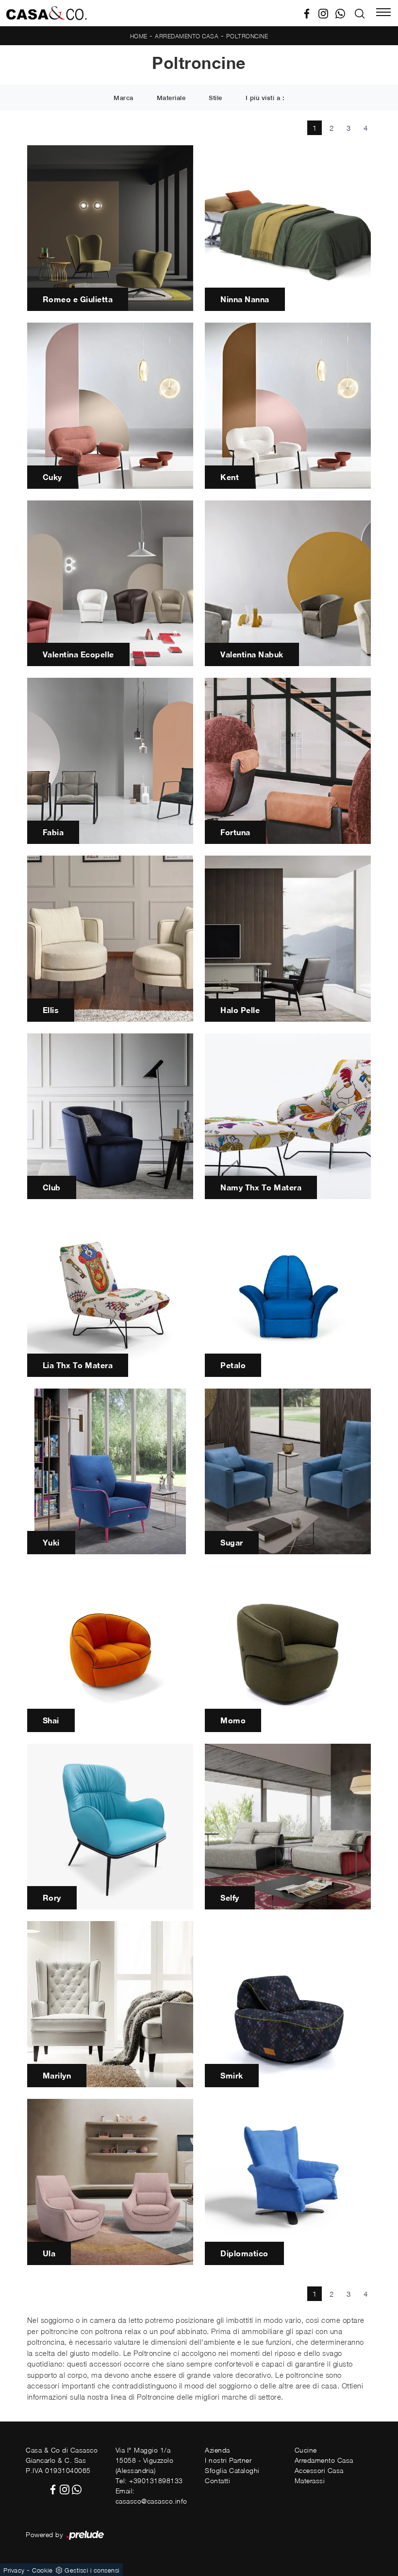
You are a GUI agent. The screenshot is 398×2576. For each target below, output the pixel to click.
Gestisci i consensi (92, 2570)
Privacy (14, 2570)
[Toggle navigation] (383, 13)
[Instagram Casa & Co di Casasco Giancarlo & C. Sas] (327, 13)
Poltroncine (247, 36)
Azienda (217, 2450)
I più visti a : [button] (265, 98)
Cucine (306, 2450)
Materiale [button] (171, 98)
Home (139, 36)
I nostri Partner (228, 2460)
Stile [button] (216, 98)
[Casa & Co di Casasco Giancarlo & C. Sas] (46, 13)
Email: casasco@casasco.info (151, 2496)
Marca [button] (124, 98)
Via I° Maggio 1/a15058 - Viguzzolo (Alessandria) (145, 2460)
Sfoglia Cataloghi (232, 2470)
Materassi (310, 2481)
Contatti (217, 2481)
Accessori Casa (319, 2470)
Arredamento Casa (187, 36)
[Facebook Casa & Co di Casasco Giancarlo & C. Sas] (310, 13)
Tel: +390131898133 (149, 2481)
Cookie (42, 2570)
